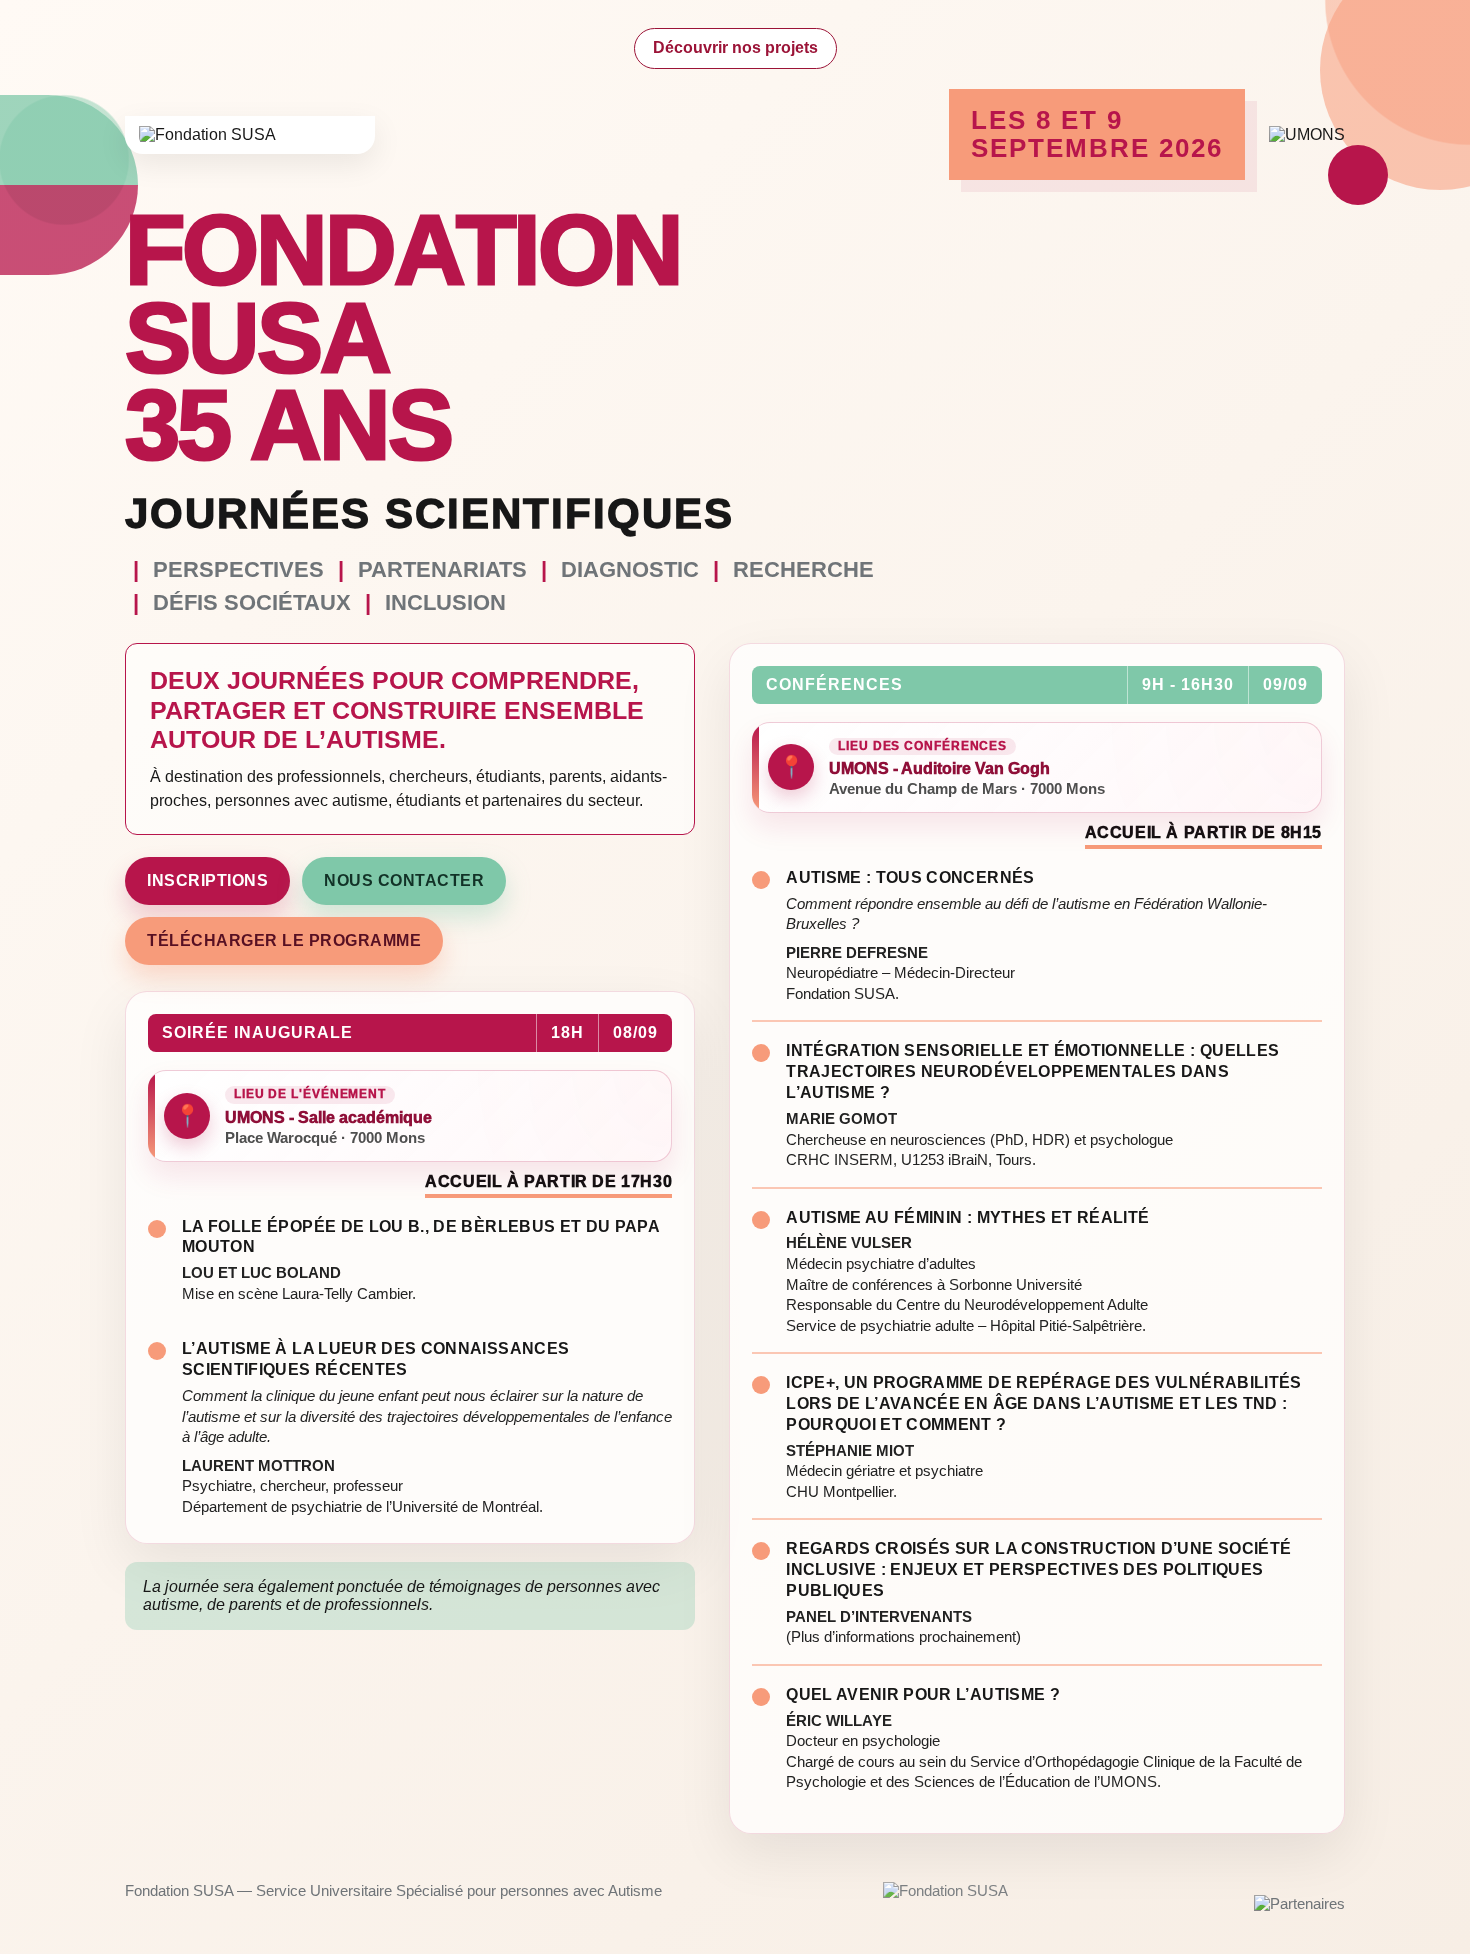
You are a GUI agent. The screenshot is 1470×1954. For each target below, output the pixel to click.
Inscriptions (207, 880)
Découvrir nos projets (735, 47)
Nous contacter (404, 880)
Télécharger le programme (284, 940)
